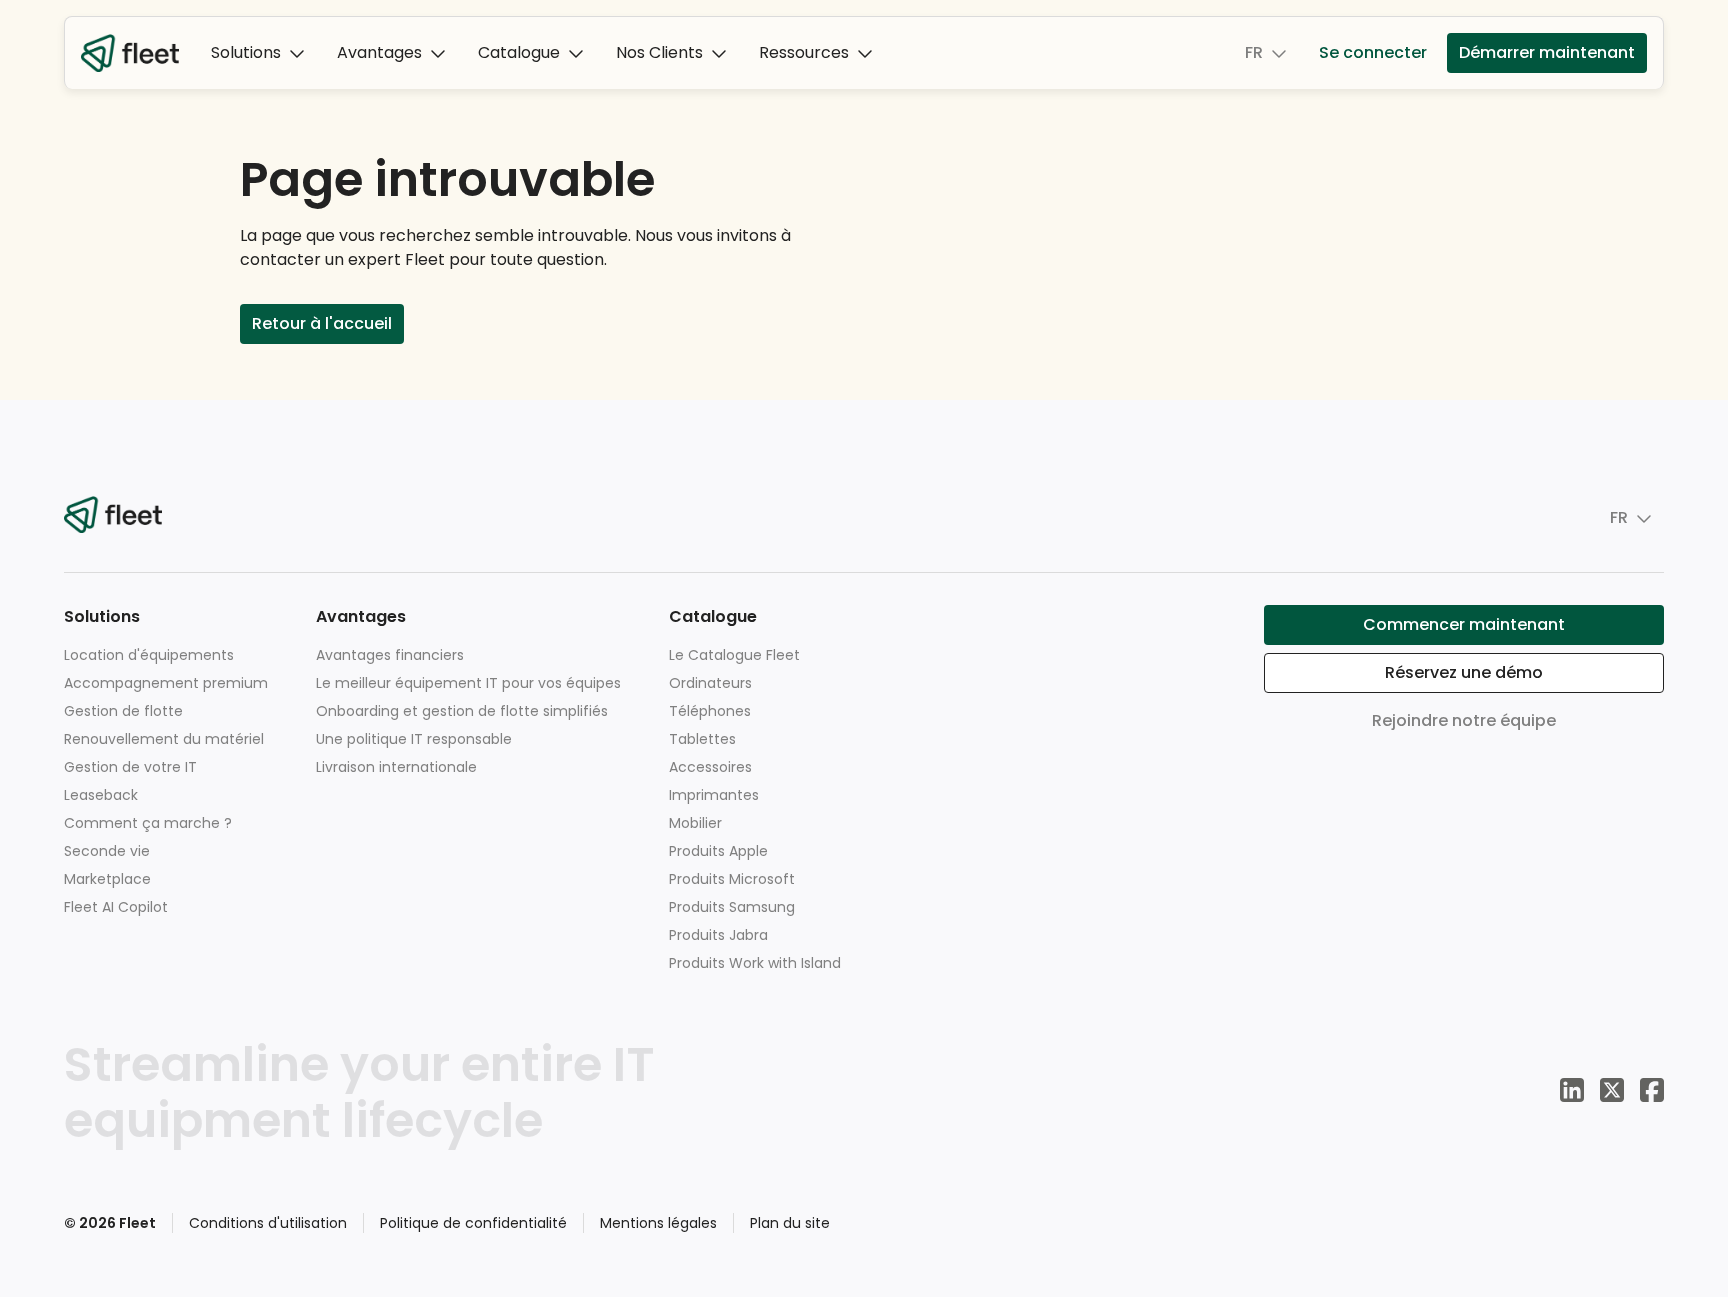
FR (1254, 52)
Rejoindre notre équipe (1464, 720)
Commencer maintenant (1464, 624)
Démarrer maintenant (1547, 52)
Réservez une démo (1464, 672)
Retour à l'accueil (322, 323)
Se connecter (1373, 52)
